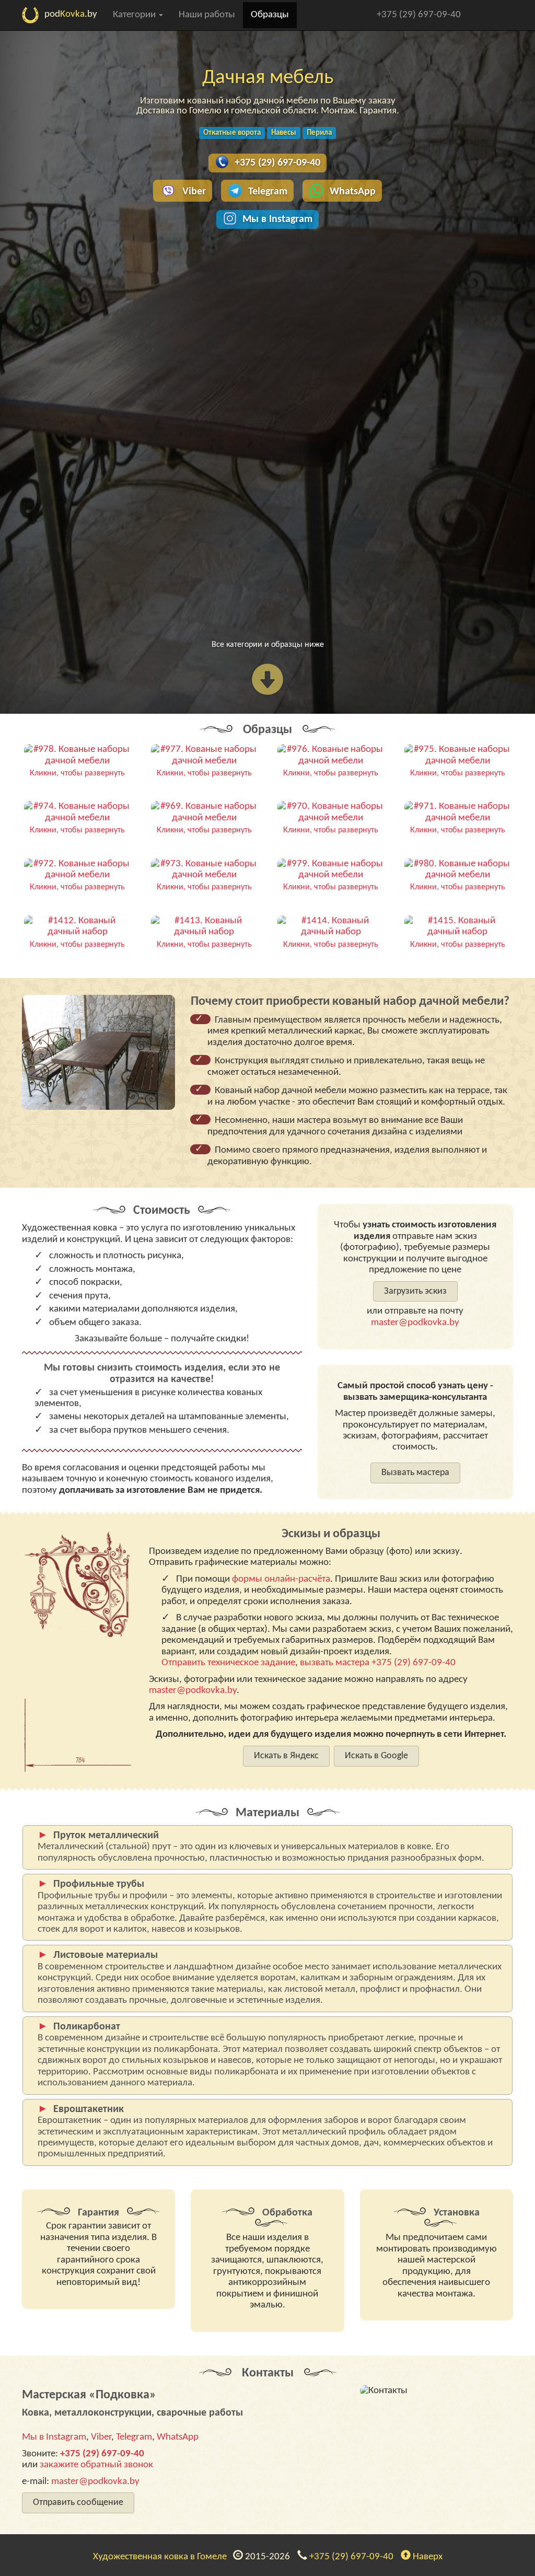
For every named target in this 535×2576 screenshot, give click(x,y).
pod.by (71, 14)
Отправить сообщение (78, 2503)
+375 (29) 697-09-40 (419, 15)
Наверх (427, 2557)
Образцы (270, 15)
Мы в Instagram (277, 219)
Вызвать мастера (415, 1473)
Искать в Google (376, 1756)
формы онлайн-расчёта (281, 1579)
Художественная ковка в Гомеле (162, 2557)
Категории (135, 15)
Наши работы (207, 15)
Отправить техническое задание (228, 1663)
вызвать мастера (335, 1663)
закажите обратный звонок (96, 2465)
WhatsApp (353, 192)
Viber (194, 192)
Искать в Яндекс (286, 1756)
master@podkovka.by (415, 1323)
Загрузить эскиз (415, 1291)
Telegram (268, 192)
